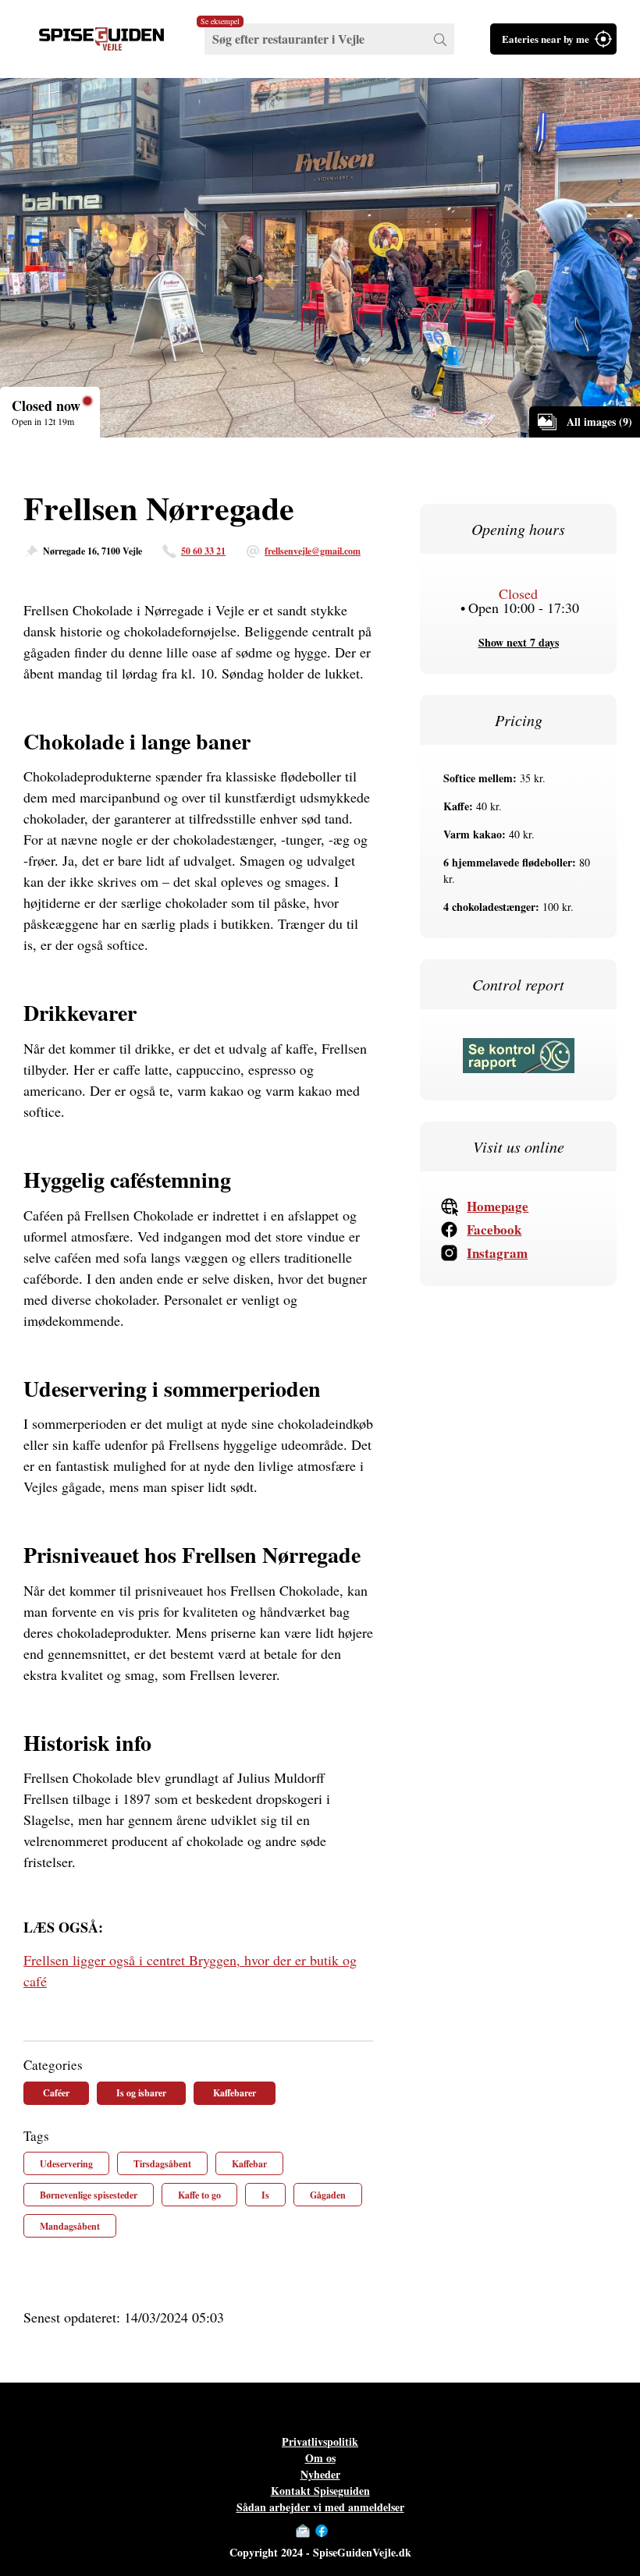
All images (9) (599, 422)
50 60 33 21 (203, 551)
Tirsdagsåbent (162, 2164)
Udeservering (66, 2164)
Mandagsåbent (70, 2226)
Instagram (497, 1253)
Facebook (494, 1230)
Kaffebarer (235, 2093)
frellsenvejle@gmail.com (313, 551)
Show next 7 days (519, 642)
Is (265, 2195)
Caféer (56, 2093)
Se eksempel (220, 21)
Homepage (498, 1206)
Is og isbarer (141, 2093)
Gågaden (328, 2195)
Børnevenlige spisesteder (89, 2195)
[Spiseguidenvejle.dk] (101, 39)
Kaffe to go (199, 2195)
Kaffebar (249, 2164)
